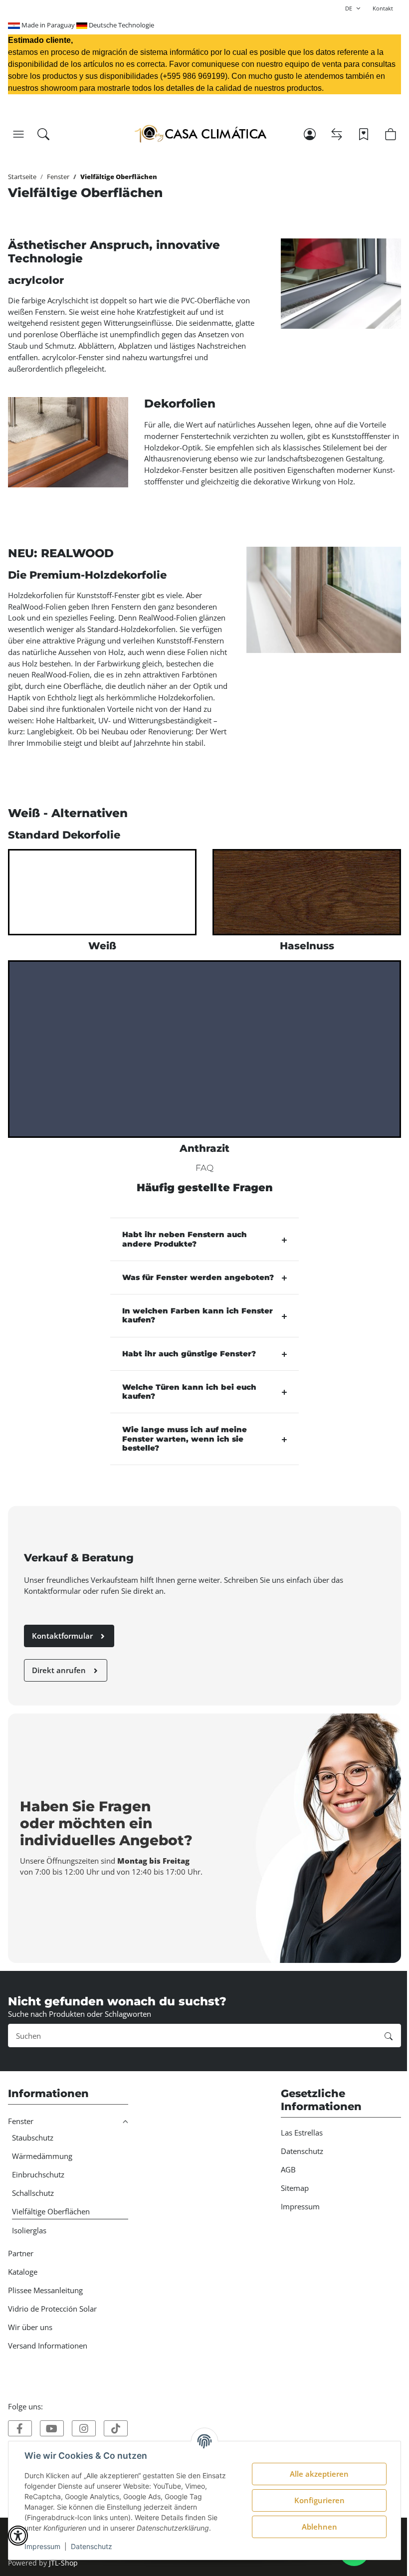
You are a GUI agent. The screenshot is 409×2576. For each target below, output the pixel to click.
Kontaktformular (63, 1636)
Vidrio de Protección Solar (52, 2309)
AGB (288, 2169)
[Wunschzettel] (364, 134)
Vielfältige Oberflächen (51, 2211)
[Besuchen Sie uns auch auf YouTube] (52, 2428)
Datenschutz (92, 2546)
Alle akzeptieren (319, 2474)
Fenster (21, 2121)
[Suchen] (43, 134)
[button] (18, 134)
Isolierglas (29, 2230)
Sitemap (295, 2188)
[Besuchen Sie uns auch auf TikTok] (116, 2428)
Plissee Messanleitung (45, 2290)
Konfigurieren (319, 2500)
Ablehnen (319, 2527)
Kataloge (23, 2272)
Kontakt (383, 8)
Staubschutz (33, 2138)
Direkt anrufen (60, 1670)
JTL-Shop (63, 2563)
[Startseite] (201, 134)
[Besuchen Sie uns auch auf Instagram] (84, 2428)
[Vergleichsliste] (337, 134)
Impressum (42, 2546)
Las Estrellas (302, 2133)
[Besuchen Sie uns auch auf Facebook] (20, 2428)
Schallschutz (33, 2193)
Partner (21, 2253)
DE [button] (349, 8)
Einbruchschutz (38, 2174)
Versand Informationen (48, 2346)
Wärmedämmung (42, 2156)
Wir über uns (30, 2327)
